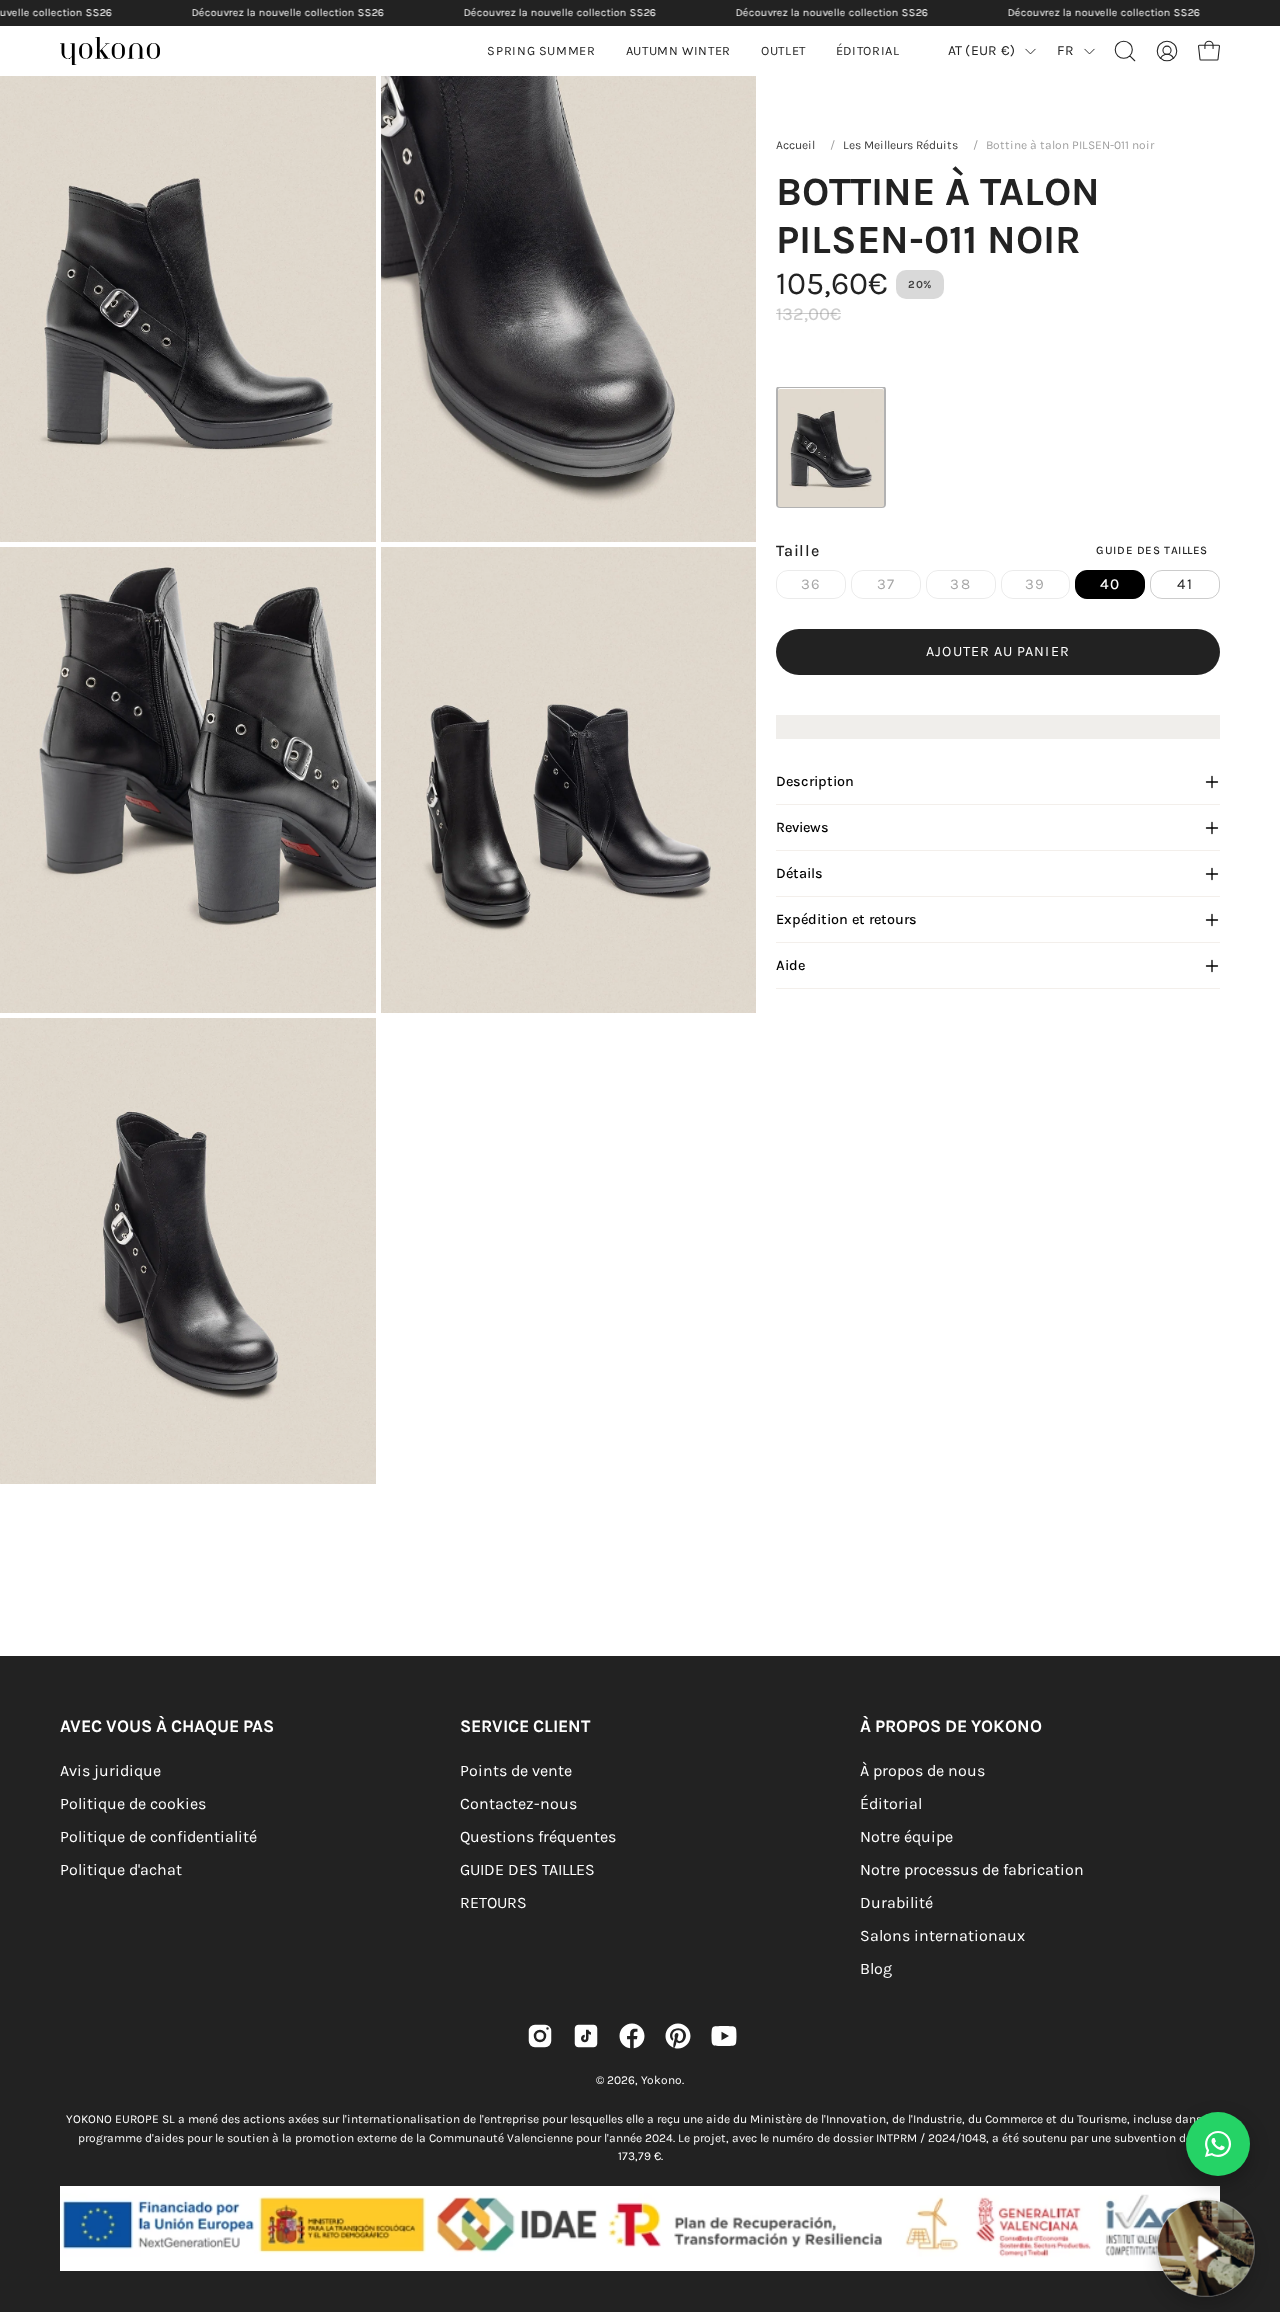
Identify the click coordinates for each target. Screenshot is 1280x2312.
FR (1065, 50)
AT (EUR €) (982, 50)
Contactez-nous (518, 1803)
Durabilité (896, 1902)
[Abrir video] (1205, 2247)
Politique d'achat (121, 1869)
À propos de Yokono (951, 1726)
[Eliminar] (1251, 2187)
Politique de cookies (133, 1803)
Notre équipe (906, 1836)
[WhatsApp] (1218, 2144)
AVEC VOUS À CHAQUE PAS (167, 1726)
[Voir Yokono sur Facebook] (632, 2036)
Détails (799, 873)
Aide (790, 965)
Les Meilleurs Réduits (900, 145)
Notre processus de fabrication (972, 1869)
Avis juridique (110, 1770)
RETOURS (493, 1902)
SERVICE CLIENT (525, 1726)
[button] (678, 51)
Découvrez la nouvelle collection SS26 (288, 12)
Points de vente (516, 1770)
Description (815, 781)
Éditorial (891, 1803)
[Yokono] (120, 53)
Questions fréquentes (538, 1836)
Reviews (802, 827)
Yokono (661, 2080)
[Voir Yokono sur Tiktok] (586, 2036)
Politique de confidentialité (158, 1836)
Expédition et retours (846, 919)
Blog (876, 1968)
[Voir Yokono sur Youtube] (724, 2036)
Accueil (795, 145)
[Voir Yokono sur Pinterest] (678, 2036)
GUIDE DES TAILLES (527, 1869)
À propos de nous (922, 1770)
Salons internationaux (942, 1935)
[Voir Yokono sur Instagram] (540, 2036)
